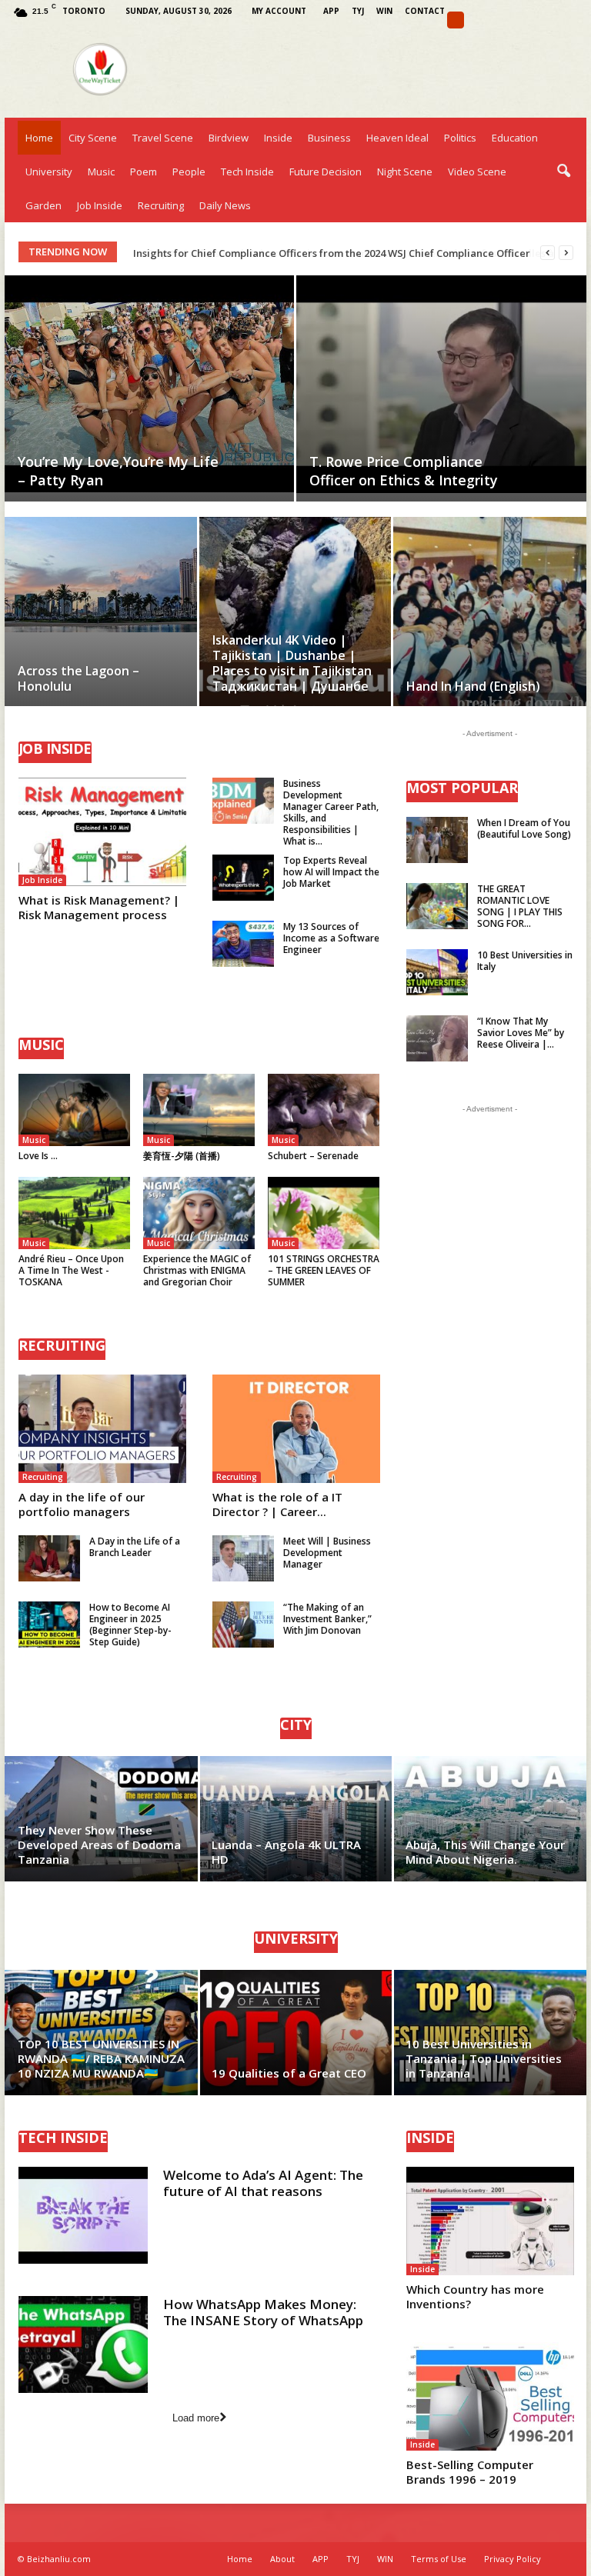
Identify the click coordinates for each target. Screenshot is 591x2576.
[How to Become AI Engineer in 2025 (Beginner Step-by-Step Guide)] (49, 1625)
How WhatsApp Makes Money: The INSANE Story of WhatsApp (263, 2312)
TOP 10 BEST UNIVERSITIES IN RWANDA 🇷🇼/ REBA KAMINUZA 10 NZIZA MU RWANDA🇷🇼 (101, 2058)
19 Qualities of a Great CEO (289, 2073)
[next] (566, 253)
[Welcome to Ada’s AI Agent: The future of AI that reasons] (83, 2215)
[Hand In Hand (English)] (490, 630)
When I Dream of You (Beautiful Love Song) (524, 828)
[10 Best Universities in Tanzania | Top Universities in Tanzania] (489, 2033)
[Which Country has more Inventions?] (490, 2221)
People (189, 172)
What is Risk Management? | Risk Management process (99, 907)
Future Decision (326, 172)
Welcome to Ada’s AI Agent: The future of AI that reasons (263, 2183)
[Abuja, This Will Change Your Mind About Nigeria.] (489, 1819)
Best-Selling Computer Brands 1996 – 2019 (470, 2472)
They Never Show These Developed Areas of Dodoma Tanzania (99, 1845)
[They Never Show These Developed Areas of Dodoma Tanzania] (102, 1819)
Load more (196, 2418)
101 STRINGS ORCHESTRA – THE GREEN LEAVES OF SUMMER (324, 1270)
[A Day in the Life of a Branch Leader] (49, 1558)
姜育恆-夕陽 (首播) (182, 1156)
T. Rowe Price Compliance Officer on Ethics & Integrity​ (404, 471)
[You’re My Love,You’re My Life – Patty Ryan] (149, 384)
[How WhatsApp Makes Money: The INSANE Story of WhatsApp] (83, 2344)
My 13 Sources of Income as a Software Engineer (331, 938)
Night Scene (405, 172)
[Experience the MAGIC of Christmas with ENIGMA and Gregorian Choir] (199, 1213)
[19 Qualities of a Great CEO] (296, 2033)
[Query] (456, 20)
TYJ (358, 11)
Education (515, 138)
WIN (384, 11)
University (49, 172)
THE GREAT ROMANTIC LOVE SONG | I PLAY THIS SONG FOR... (520, 906)
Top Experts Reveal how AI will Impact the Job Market (331, 872)
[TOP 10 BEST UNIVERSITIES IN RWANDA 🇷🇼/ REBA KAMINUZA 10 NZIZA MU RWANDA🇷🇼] (102, 2033)
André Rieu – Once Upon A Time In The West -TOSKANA (71, 1270)
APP (331, 11)
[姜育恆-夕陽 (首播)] (199, 1110)
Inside (278, 138)
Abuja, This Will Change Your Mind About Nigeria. (485, 1852)
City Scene (93, 138)
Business (329, 138)
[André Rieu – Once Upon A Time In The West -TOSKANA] (74, 1213)
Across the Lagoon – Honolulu (78, 678)
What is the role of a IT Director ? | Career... (277, 1504)
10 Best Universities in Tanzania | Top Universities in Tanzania (484, 2058)
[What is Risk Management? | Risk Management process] (102, 832)
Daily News (225, 205)
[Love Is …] (74, 1110)
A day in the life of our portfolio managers (82, 1504)
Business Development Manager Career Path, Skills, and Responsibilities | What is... (331, 812)
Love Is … (38, 1156)
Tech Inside (247, 172)
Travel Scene (163, 138)
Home (39, 138)
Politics (460, 138)
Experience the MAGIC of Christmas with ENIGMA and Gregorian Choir (197, 1270)
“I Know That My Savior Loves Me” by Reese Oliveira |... (521, 1033)
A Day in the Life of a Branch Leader (135, 1547)
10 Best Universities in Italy (525, 961)
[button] (563, 172)
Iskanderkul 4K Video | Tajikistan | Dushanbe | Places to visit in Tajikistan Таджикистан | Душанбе (292, 663)
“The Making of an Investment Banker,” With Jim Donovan (327, 1619)
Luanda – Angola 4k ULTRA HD (286, 1852)
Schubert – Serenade (313, 1156)
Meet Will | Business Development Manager (327, 1553)
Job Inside (100, 205)
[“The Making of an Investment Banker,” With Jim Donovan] (243, 1625)
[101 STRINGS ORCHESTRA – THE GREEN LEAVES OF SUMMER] (324, 1213)
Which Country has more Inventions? (475, 2296)
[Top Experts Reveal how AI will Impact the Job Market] (243, 878)
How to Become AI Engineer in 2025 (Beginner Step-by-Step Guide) (130, 1625)
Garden (43, 205)
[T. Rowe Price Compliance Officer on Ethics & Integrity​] (441, 384)
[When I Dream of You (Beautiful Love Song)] (437, 840)
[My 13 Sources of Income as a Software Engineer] (243, 944)
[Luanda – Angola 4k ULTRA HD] (296, 1819)
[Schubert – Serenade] (324, 1110)
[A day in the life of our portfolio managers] (102, 1429)
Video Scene (477, 172)
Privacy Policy (513, 2559)
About (282, 2559)
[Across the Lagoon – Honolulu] (101, 575)
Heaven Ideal (397, 138)
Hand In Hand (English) (473, 686)
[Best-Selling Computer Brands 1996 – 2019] (490, 2396)
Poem (144, 172)
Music (101, 172)
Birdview (229, 138)
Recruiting (161, 205)
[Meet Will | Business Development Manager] (243, 1558)
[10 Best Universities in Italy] (437, 972)
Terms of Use (439, 2559)
